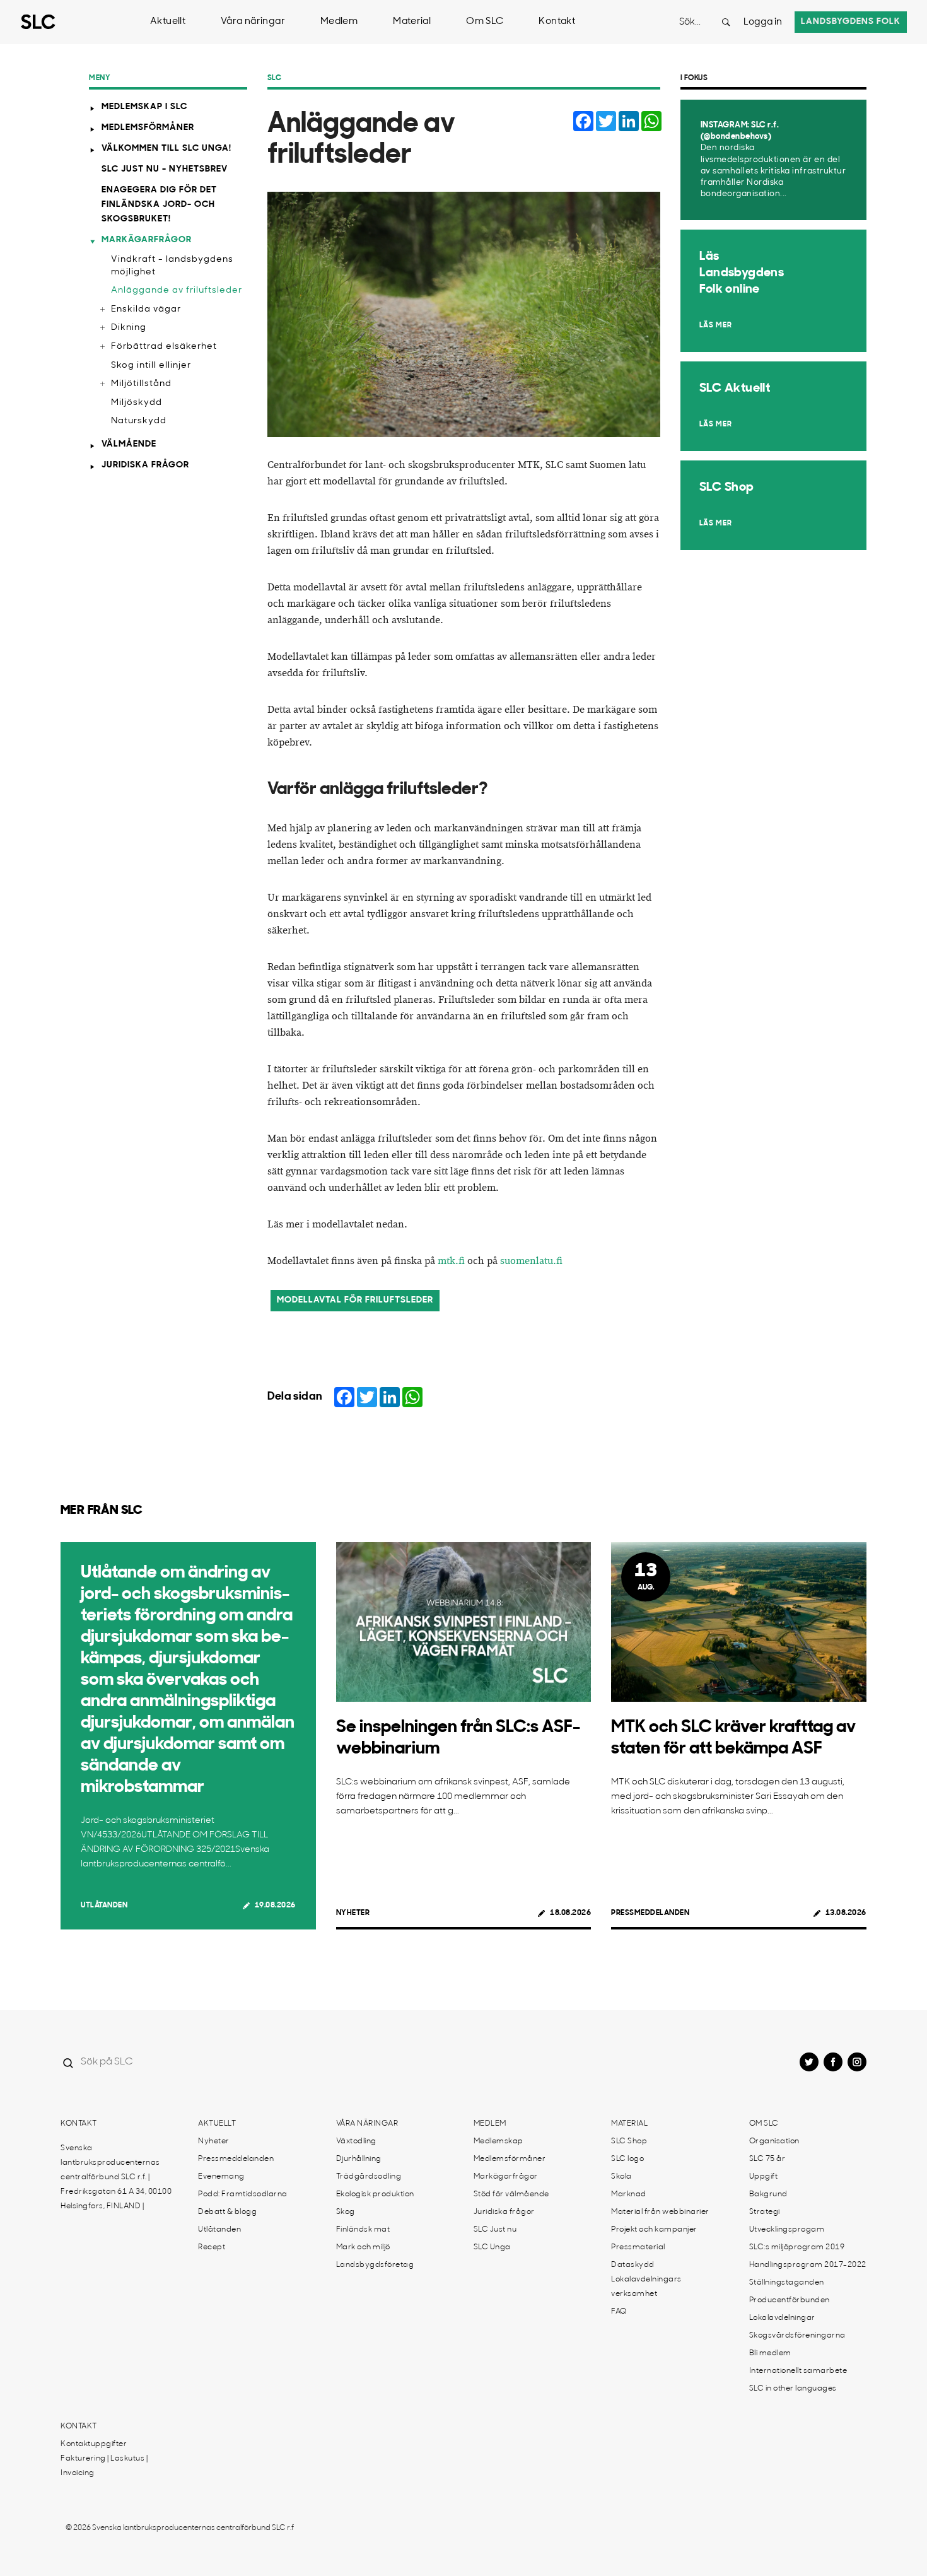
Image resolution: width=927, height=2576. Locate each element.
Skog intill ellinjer (151, 366)
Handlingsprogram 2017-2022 (808, 2265)
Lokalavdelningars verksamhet (646, 2287)
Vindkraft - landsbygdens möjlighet (172, 266)
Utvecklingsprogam (787, 2230)
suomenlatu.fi (531, 1261)
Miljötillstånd (141, 384)
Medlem (339, 22)
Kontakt (557, 22)
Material (412, 22)
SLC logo (627, 2159)
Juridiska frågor (145, 465)
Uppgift (764, 2177)
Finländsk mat (363, 2230)
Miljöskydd (137, 403)
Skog (346, 2212)
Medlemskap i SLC (144, 107)
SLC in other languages (793, 2389)
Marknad (629, 2194)
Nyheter (353, 1913)
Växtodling (356, 2141)
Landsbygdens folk (851, 22)
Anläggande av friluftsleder (177, 290)
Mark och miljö (363, 2247)
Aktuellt (168, 22)
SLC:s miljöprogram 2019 (797, 2247)
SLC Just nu (495, 2230)
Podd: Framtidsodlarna (243, 2194)
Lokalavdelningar (782, 2318)
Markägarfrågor (147, 240)
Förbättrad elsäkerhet (164, 347)
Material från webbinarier (660, 2212)
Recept (212, 2247)
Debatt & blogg (227, 2212)
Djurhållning (359, 2159)
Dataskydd (633, 2265)
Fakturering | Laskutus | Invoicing (104, 2466)
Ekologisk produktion (375, 2194)
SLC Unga (492, 2247)
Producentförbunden (790, 2300)
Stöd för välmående (511, 2194)
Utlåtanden (104, 1906)
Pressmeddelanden (650, 1913)
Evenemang (221, 2177)
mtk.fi (451, 1261)
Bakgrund (768, 2194)
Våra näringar (253, 22)
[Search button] (726, 22)
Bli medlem (770, 2353)
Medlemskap (498, 2141)
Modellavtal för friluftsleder (355, 1300)
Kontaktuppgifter (94, 2444)
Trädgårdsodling (369, 2177)
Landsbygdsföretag (375, 2265)
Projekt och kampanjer (654, 2230)
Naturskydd (139, 421)
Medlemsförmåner (148, 128)
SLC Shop (629, 2141)
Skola (621, 2177)
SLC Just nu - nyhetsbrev (165, 169)
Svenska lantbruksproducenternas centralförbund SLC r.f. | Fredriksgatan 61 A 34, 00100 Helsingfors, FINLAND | (116, 2177)
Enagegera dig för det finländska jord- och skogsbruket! (159, 205)
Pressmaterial (638, 2247)
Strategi (765, 2212)
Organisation (774, 2141)
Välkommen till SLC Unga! (166, 149)
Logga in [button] (763, 22)
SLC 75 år (767, 2159)
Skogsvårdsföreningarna (797, 2336)
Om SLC (485, 22)
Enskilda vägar (146, 309)
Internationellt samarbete (798, 2371)
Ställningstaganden (787, 2283)
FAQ (619, 2312)
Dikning (129, 328)
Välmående (129, 444)
